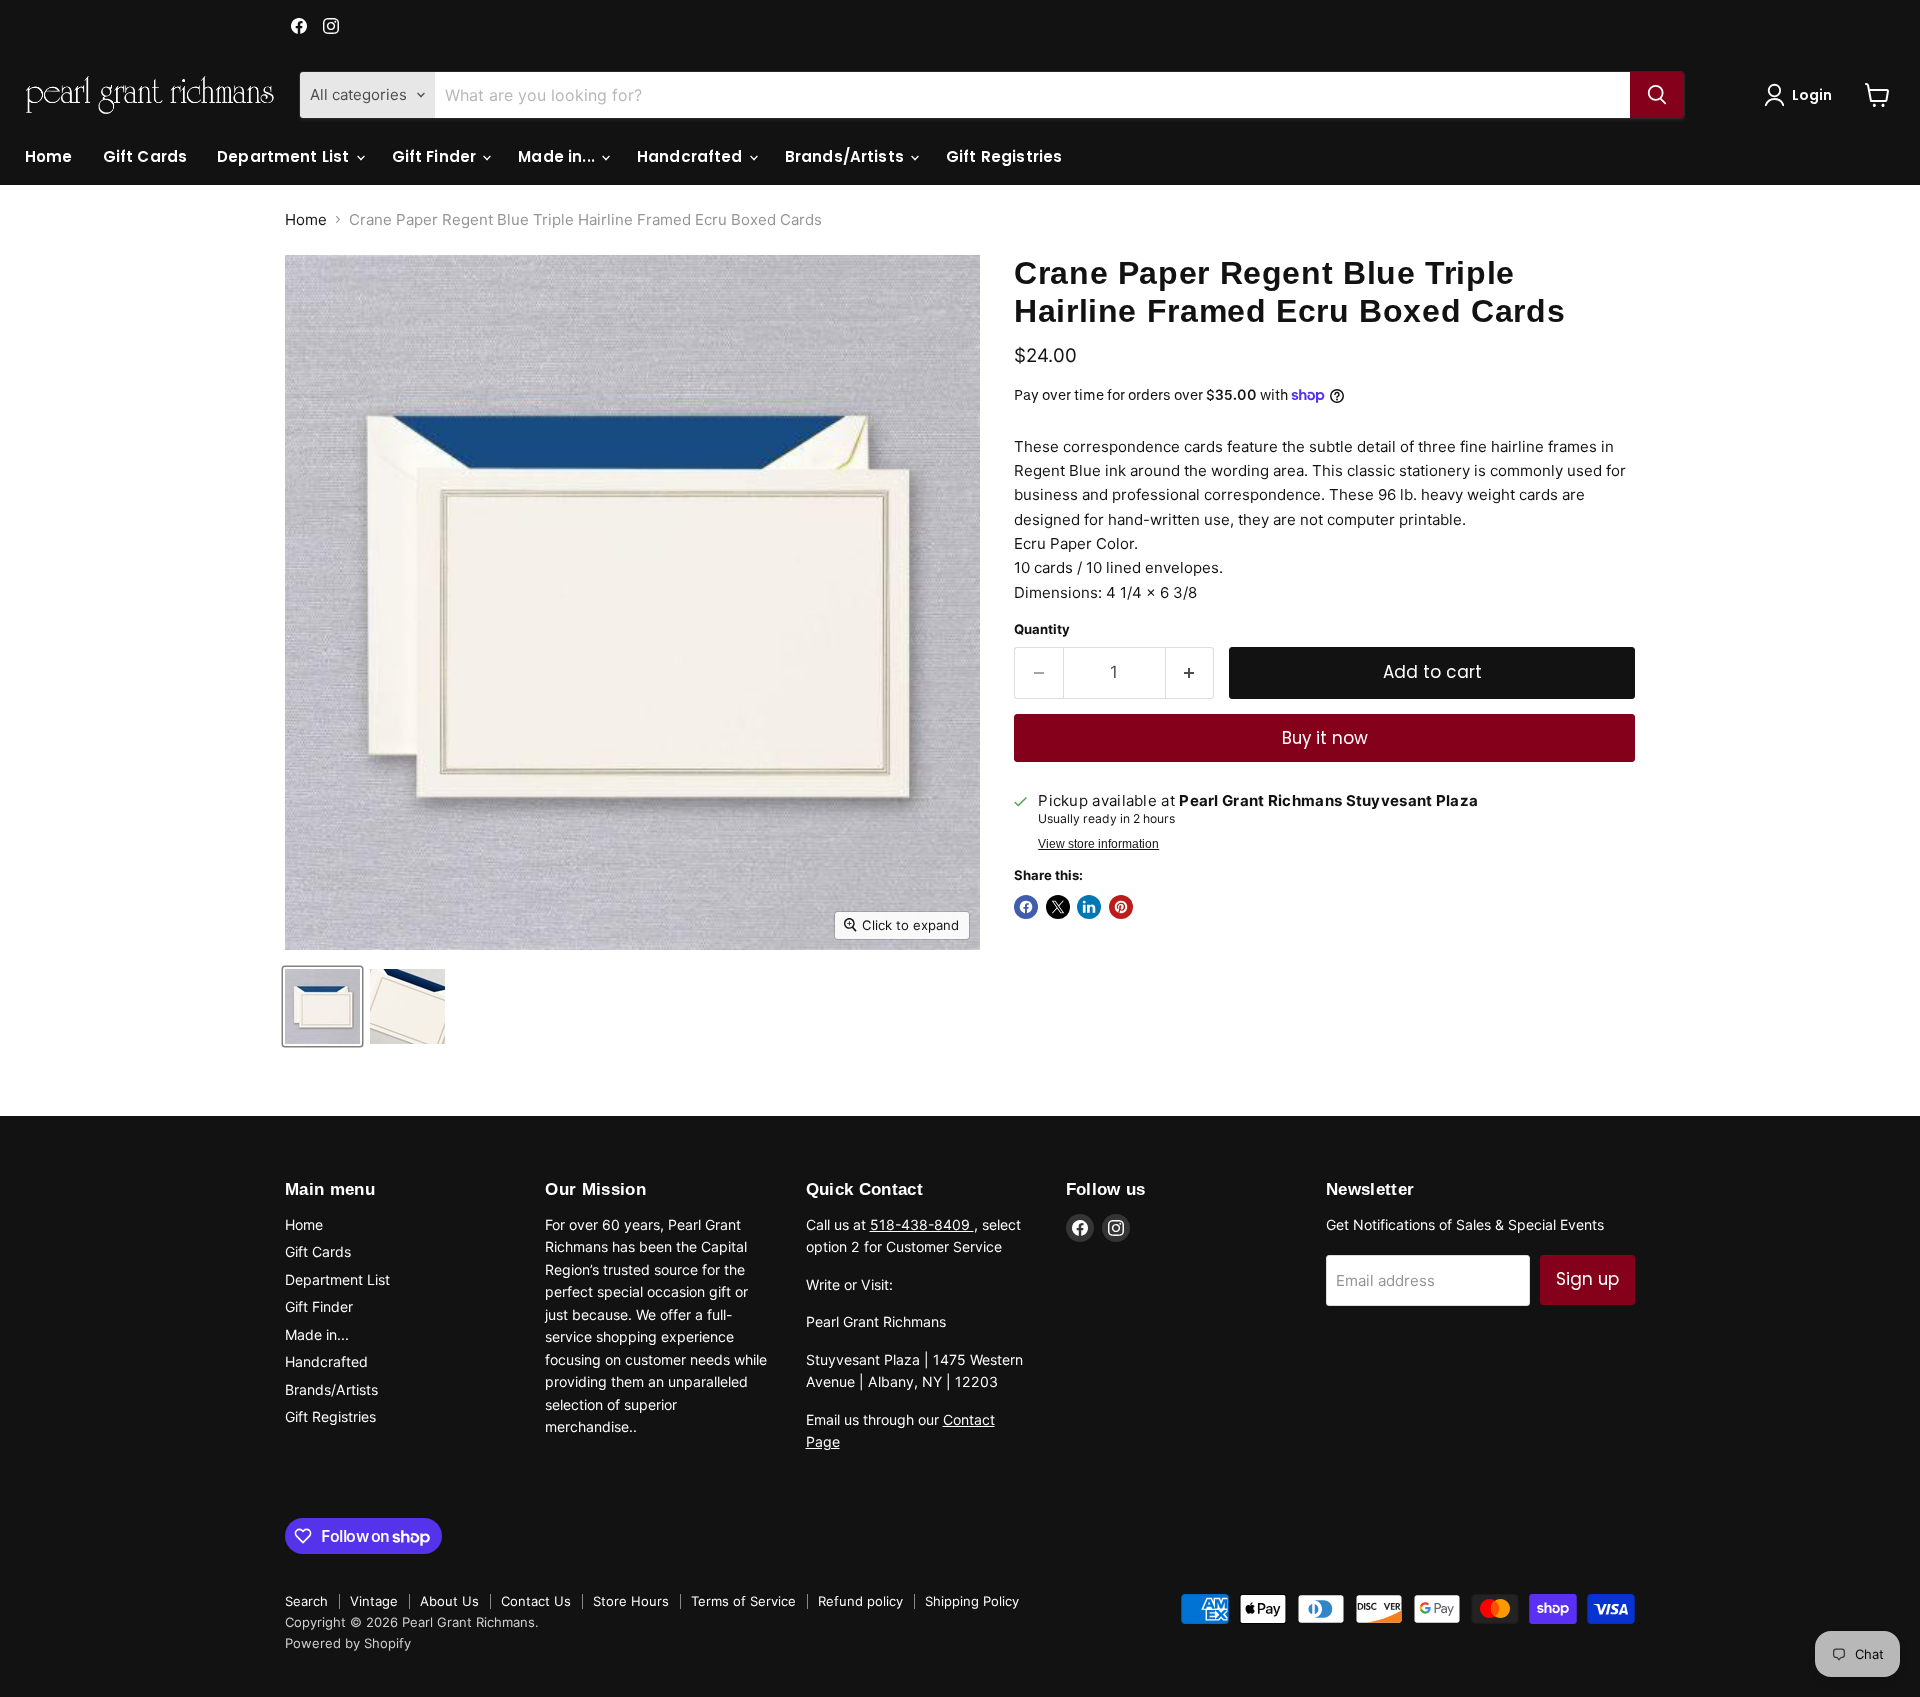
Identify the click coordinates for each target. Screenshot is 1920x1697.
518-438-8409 (922, 1224)
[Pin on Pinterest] (1121, 907)
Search (306, 1601)
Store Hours (631, 1601)
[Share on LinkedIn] (1089, 907)
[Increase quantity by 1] (1190, 672)
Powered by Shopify (348, 1643)
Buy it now (1325, 738)
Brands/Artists (846, 156)
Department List (285, 156)
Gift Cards (145, 156)
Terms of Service (743, 1601)
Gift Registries (1004, 156)
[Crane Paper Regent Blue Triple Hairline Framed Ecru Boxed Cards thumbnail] (322, 1006)
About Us (449, 1601)
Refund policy (860, 1601)
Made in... (558, 156)
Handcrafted (692, 156)
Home (49, 156)
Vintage (374, 1601)
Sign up (1587, 1279)
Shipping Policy (972, 1601)
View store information (1098, 844)
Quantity (1042, 629)
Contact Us (536, 1601)
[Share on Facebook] (1026, 907)
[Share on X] (1058, 907)
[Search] (1657, 95)
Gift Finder (436, 156)
